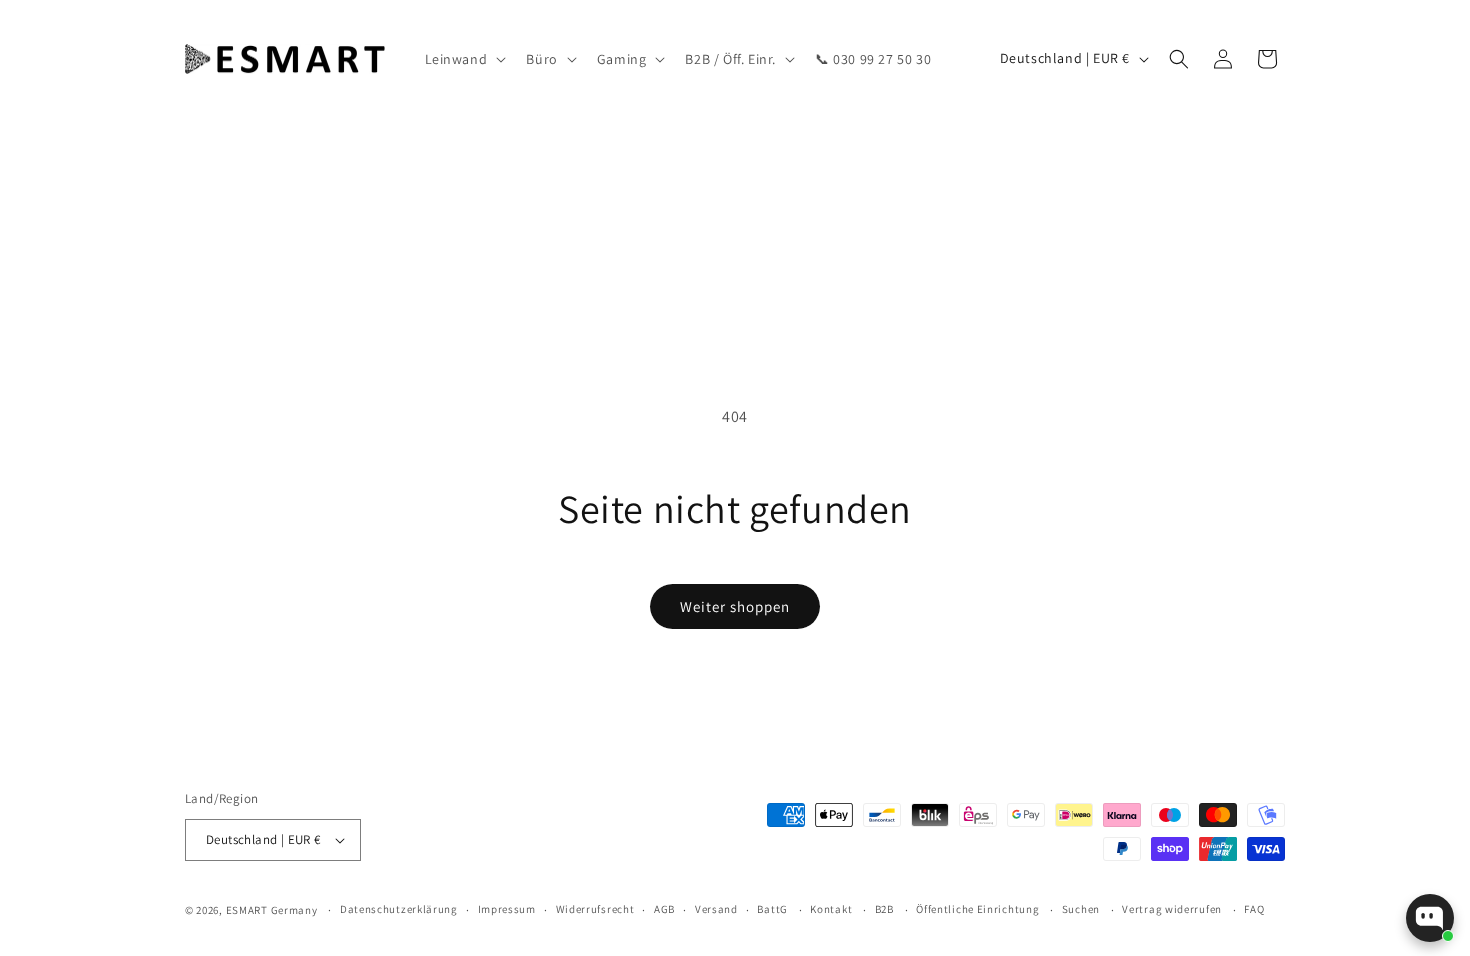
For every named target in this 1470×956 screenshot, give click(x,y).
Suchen (1081, 909)
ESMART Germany (272, 910)
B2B (884, 909)
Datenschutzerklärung (399, 909)
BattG (772, 909)
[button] (464, 59)
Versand (716, 909)
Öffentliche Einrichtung (977, 909)
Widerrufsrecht (595, 909)
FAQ (1254, 909)
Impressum (507, 909)
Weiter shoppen (735, 606)
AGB (664, 909)
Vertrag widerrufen (1172, 909)
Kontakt (831, 909)
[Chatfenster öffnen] (1430, 918)
